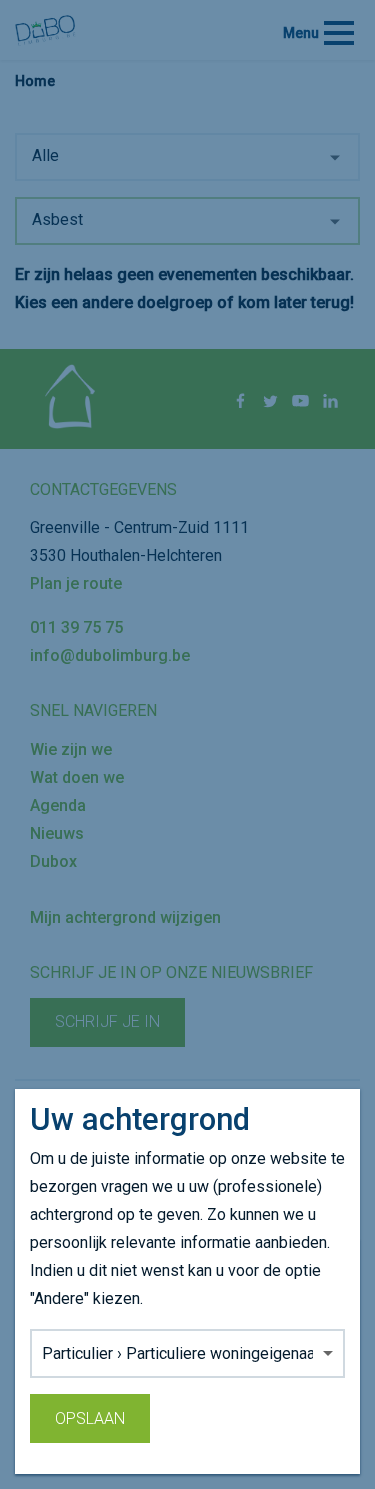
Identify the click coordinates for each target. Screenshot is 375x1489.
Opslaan (90, 1418)
